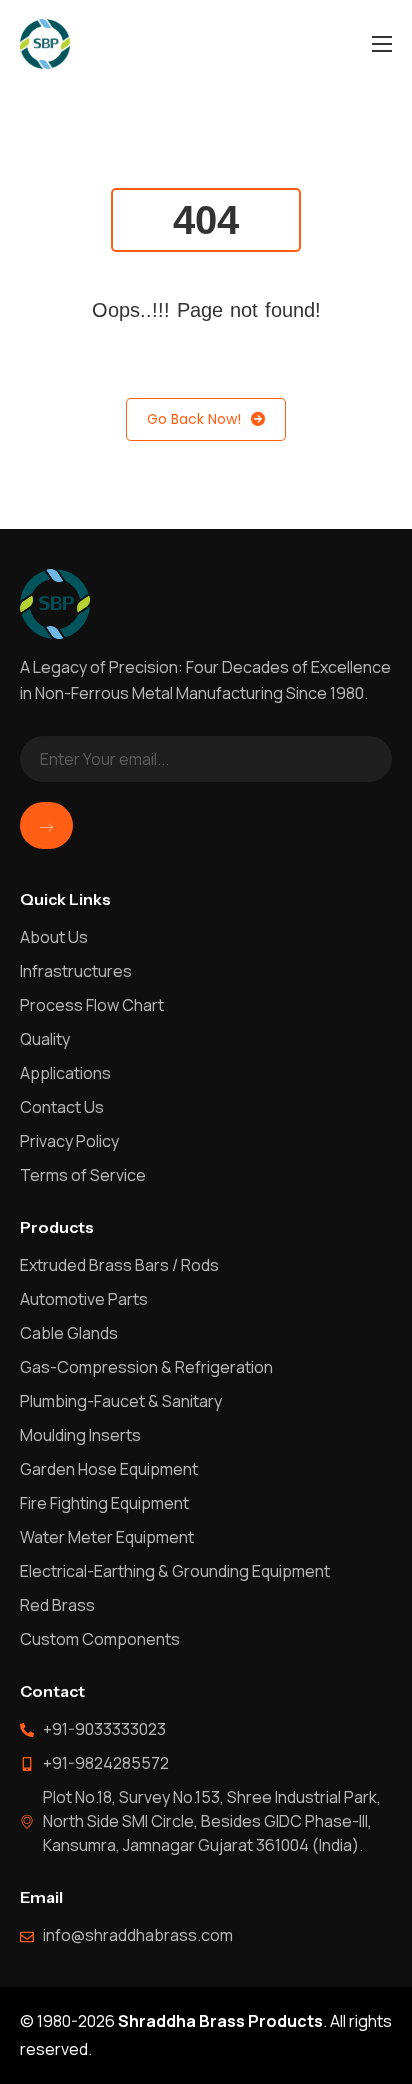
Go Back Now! (194, 419)
